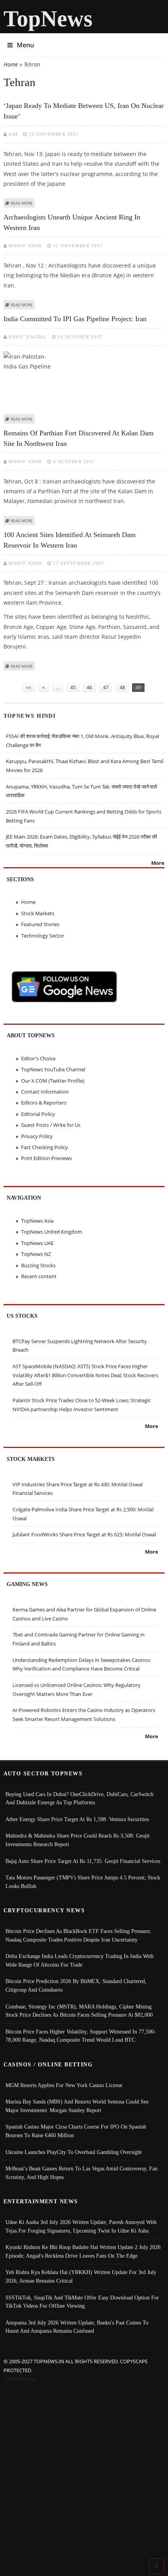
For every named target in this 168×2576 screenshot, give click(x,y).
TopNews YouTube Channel (53, 1069)
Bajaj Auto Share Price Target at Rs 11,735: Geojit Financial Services (83, 1861)
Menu (25, 45)
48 (122, 687)
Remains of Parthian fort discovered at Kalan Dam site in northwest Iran (79, 438)
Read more (22, 203)
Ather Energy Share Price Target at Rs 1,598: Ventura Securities (77, 1819)
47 (106, 687)
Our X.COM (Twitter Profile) (53, 1081)
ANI (13, 134)
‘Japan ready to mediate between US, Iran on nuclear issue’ (84, 111)
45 (73, 687)
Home (11, 64)
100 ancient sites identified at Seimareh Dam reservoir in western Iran (70, 540)
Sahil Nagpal (28, 337)
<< (29, 687)
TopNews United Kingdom (52, 1232)
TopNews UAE (37, 1243)
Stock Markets (38, 913)
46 (89, 687)
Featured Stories (40, 924)
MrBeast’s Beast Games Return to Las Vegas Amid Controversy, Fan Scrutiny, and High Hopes (81, 2173)
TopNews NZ (36, 1254)
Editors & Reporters (44, 1103)
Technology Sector (43, 936)
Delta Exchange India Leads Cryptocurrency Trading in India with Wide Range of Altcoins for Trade (80, 1960)
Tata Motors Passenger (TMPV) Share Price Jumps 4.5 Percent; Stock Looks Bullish (83, 1882)
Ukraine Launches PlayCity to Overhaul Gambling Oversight (74, 2152)
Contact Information (45, 1092)
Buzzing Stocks (38, 1265)
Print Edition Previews (46, 1158)
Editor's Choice (38, 1058)
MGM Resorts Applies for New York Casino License (64, 2085)
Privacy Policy (37, 1136)
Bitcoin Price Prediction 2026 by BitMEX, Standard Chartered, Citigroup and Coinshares (76, 1985)
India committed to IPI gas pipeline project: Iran (75, 319)
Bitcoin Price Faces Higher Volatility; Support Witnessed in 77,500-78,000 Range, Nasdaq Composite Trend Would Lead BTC (81, 2036)
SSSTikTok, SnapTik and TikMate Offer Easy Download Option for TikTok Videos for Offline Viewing (82, 2302)
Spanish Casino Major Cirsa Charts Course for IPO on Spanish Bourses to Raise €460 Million (76, 2131)
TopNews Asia (37, 1221)
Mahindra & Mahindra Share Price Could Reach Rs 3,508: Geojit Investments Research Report (78, 1840)
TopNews (48, 19)
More (158, 863)
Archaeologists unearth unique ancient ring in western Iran (72, 222)
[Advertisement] (84, 2472)
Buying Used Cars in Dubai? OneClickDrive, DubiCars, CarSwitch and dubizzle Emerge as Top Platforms (80, 1798)
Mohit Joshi (26, 246)
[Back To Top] (157, 2565)
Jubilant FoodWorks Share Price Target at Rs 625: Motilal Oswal (84, 1534)
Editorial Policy (38, 1114)
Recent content (39, 1276)
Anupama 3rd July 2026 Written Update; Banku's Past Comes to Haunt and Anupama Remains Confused (77, 2327)
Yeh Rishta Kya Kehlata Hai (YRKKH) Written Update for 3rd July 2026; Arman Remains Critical (81, 2276)
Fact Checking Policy (45, 1147)
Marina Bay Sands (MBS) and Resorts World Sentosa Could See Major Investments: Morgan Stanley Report (77, 2106)
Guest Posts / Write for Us (51, 1125)
